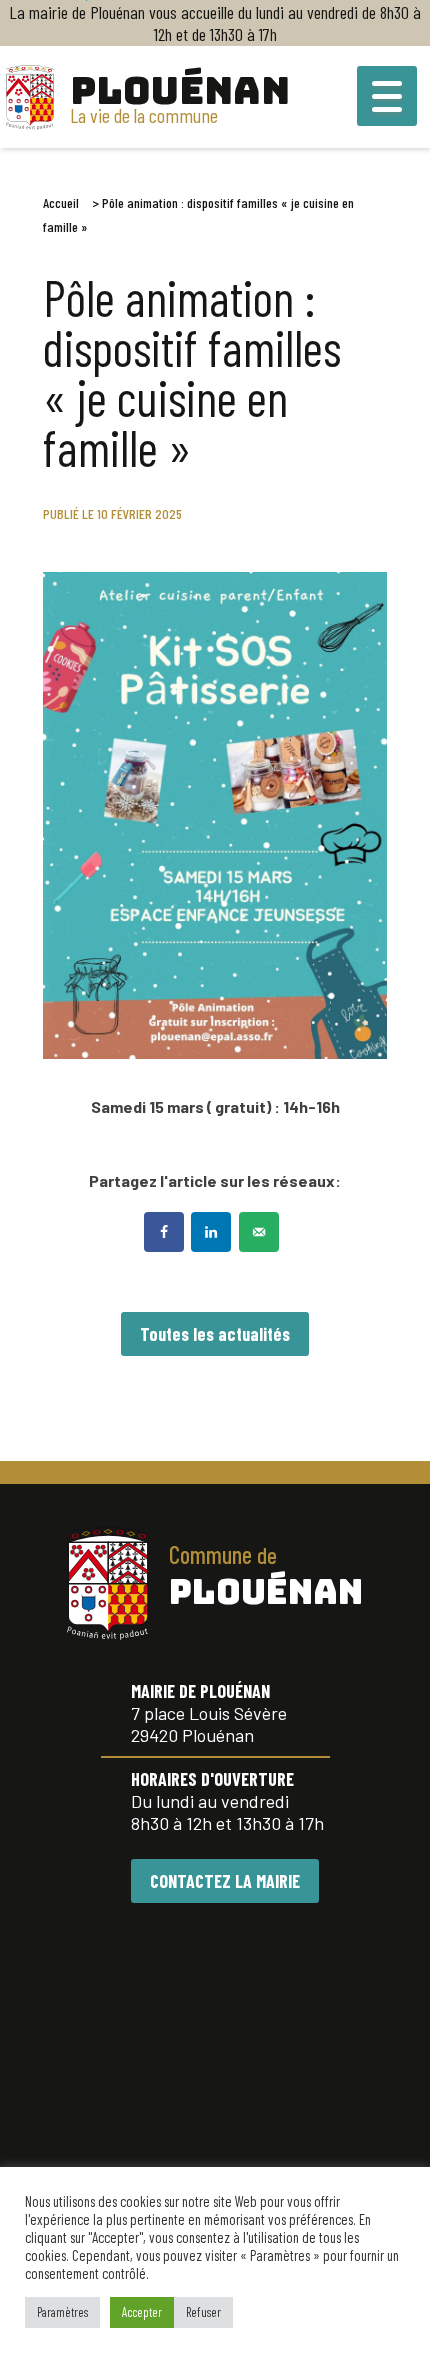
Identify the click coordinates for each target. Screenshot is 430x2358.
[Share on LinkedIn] (213, 1232)
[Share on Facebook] (166, 1232)
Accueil (61, 202)
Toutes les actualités (215, 1334)
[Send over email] (261, 1232)
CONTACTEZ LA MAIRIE (225, 1881)
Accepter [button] (142, 2312)
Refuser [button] (203, 2312)
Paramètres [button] (62, 2312)
